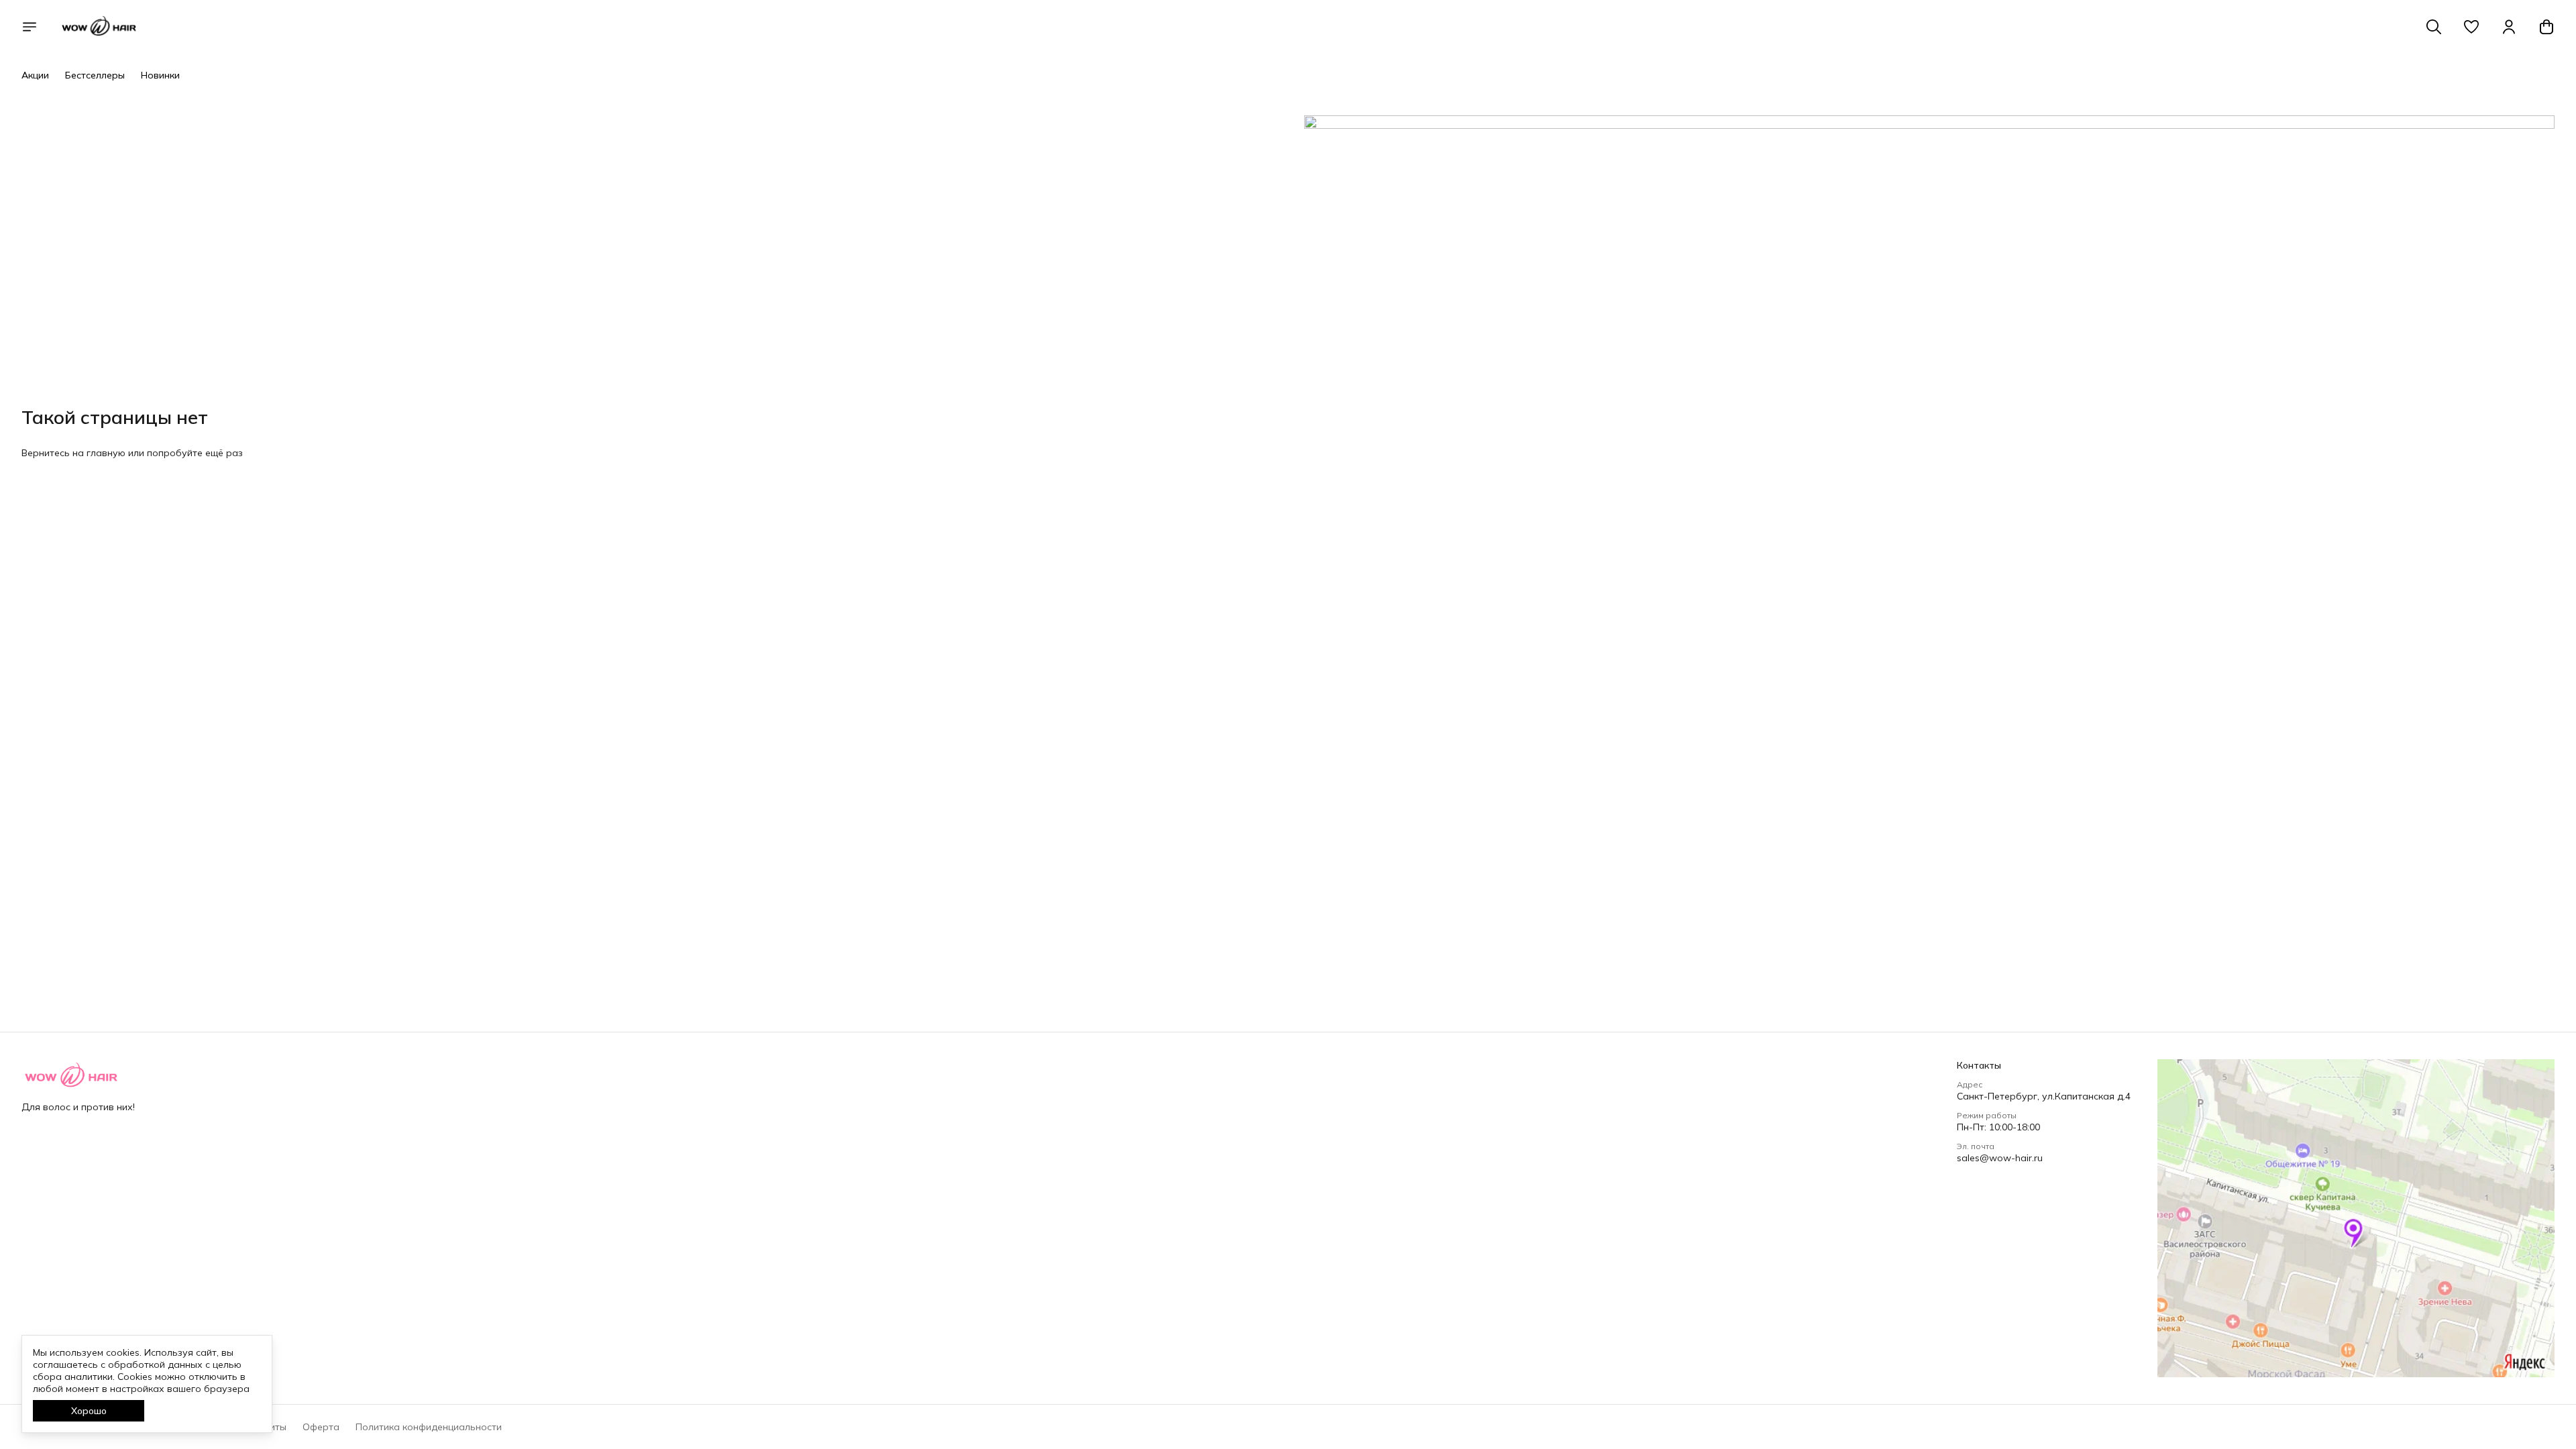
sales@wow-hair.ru (2000, 1158)
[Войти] (2509, 27)
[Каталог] (30, 27)
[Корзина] (2546, 27)
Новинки (160, 75)
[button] (2471, 27)
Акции (35, 75)
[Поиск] (2434, 27)
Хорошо (89, 1411)
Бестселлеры (95, 75)
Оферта (321, 1427)
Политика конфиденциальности (429, 1427)
